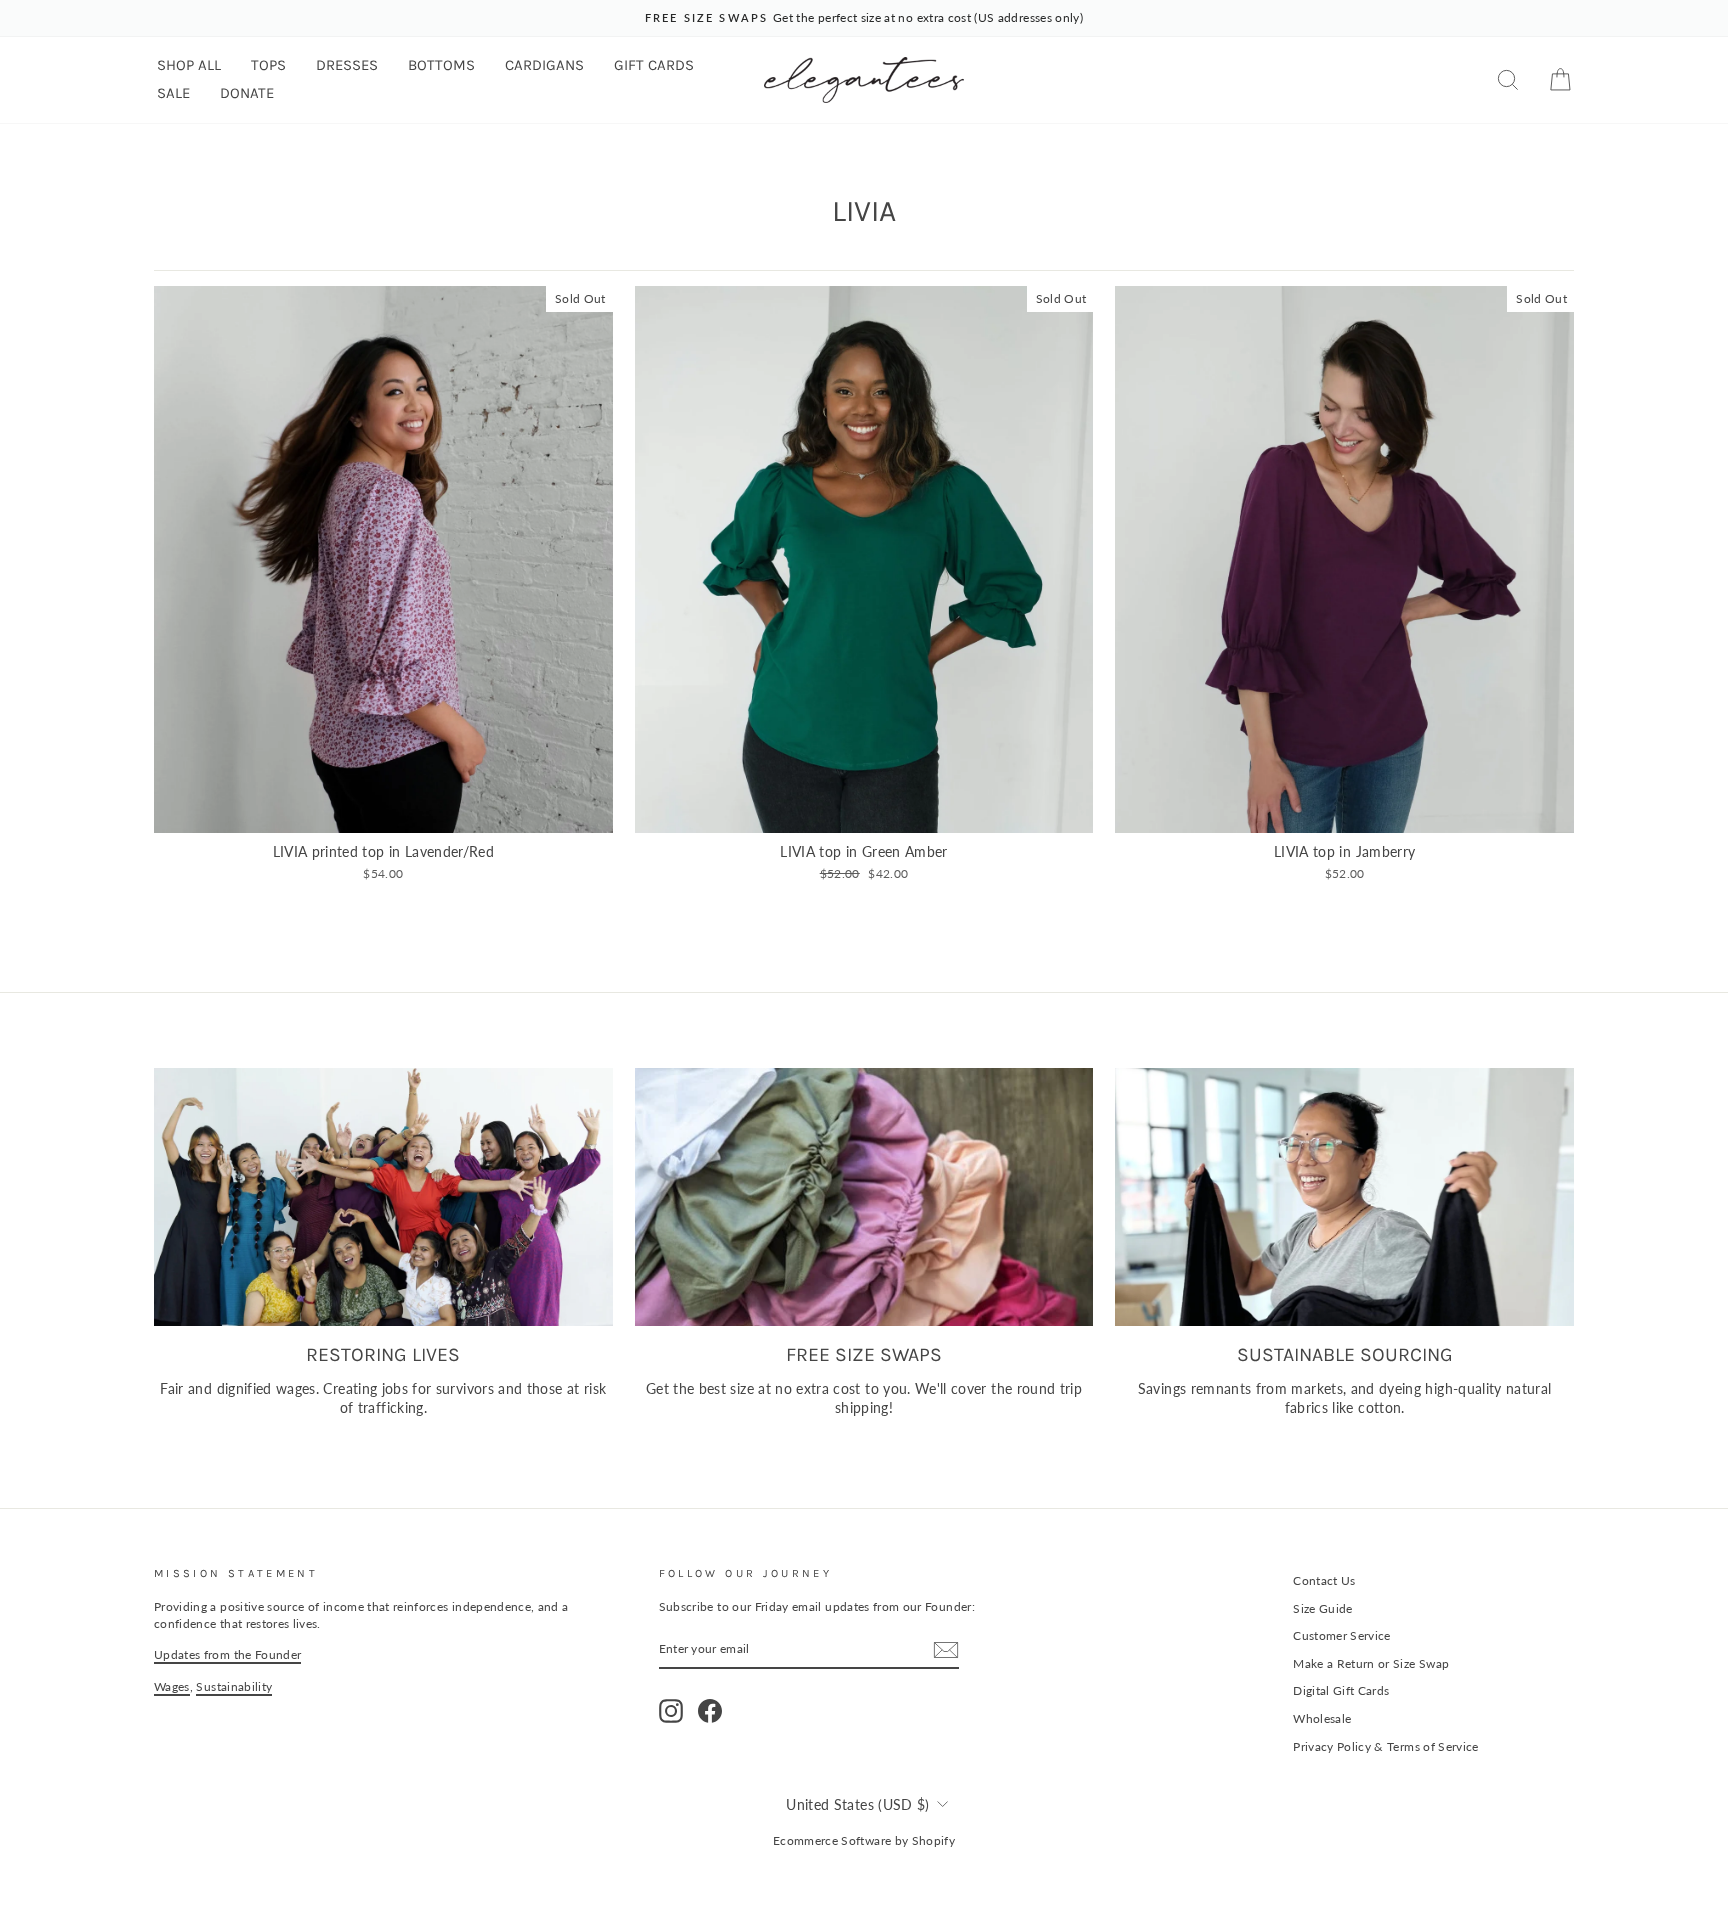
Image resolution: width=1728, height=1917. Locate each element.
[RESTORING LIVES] (383, 1197)
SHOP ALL (189, 65)
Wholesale (1322, 1718)
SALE (173, 93)
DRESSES (347, 65)
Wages (172, 1686)
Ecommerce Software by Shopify (864, 1840)
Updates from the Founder (227, 1654)
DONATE (247, 93)
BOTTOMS (441, 65)
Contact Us (1324, 1580)
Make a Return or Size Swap (1371, 1663)
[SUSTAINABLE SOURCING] (1344, 1197)
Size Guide (1323, 1608)
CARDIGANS (544, 65)
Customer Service (1342, 1635)
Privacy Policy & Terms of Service (1386, 1746)
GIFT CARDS (654, 65)
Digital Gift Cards (1341, 1690)
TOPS (268, 65)
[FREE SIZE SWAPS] (864, 1197)
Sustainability (234, 1686)
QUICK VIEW (383, 810)
